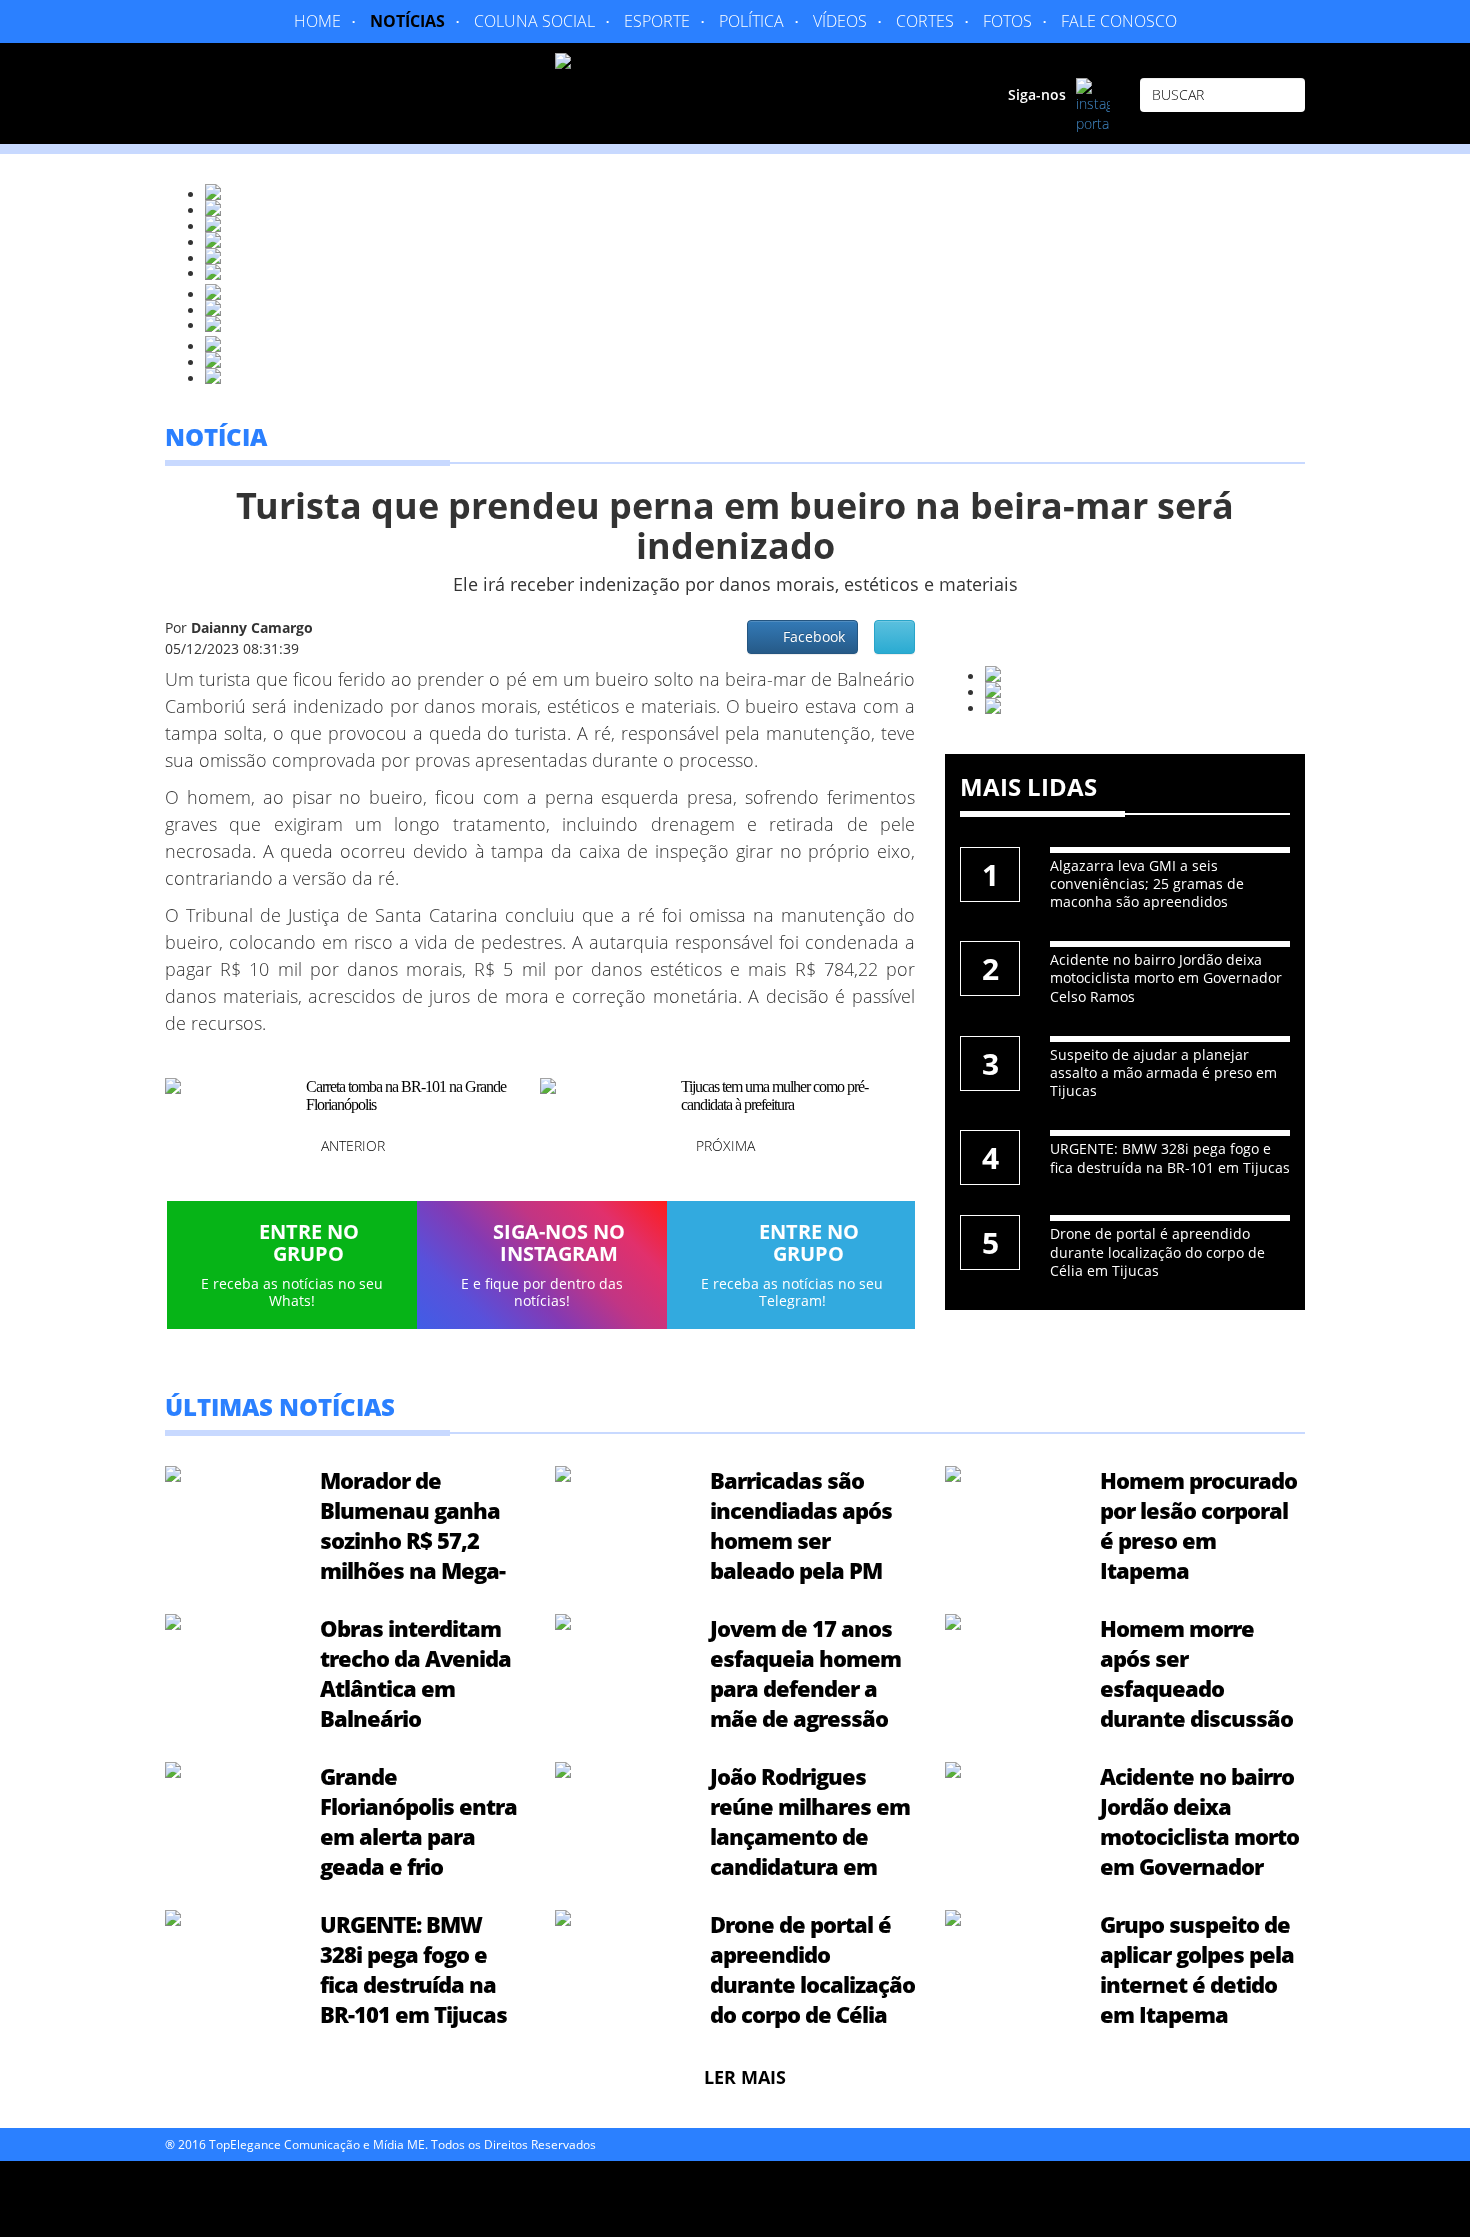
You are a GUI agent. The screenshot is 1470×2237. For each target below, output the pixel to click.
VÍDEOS (840, 21)
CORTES (925, 21)
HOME (317, 21)
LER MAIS (745, 2077)
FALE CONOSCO (1119, 21)
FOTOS (1007, 21)
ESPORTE (657, 21)
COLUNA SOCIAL (534, 21)
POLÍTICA (751, 21)
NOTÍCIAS (407, 21)
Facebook (810, 636)
